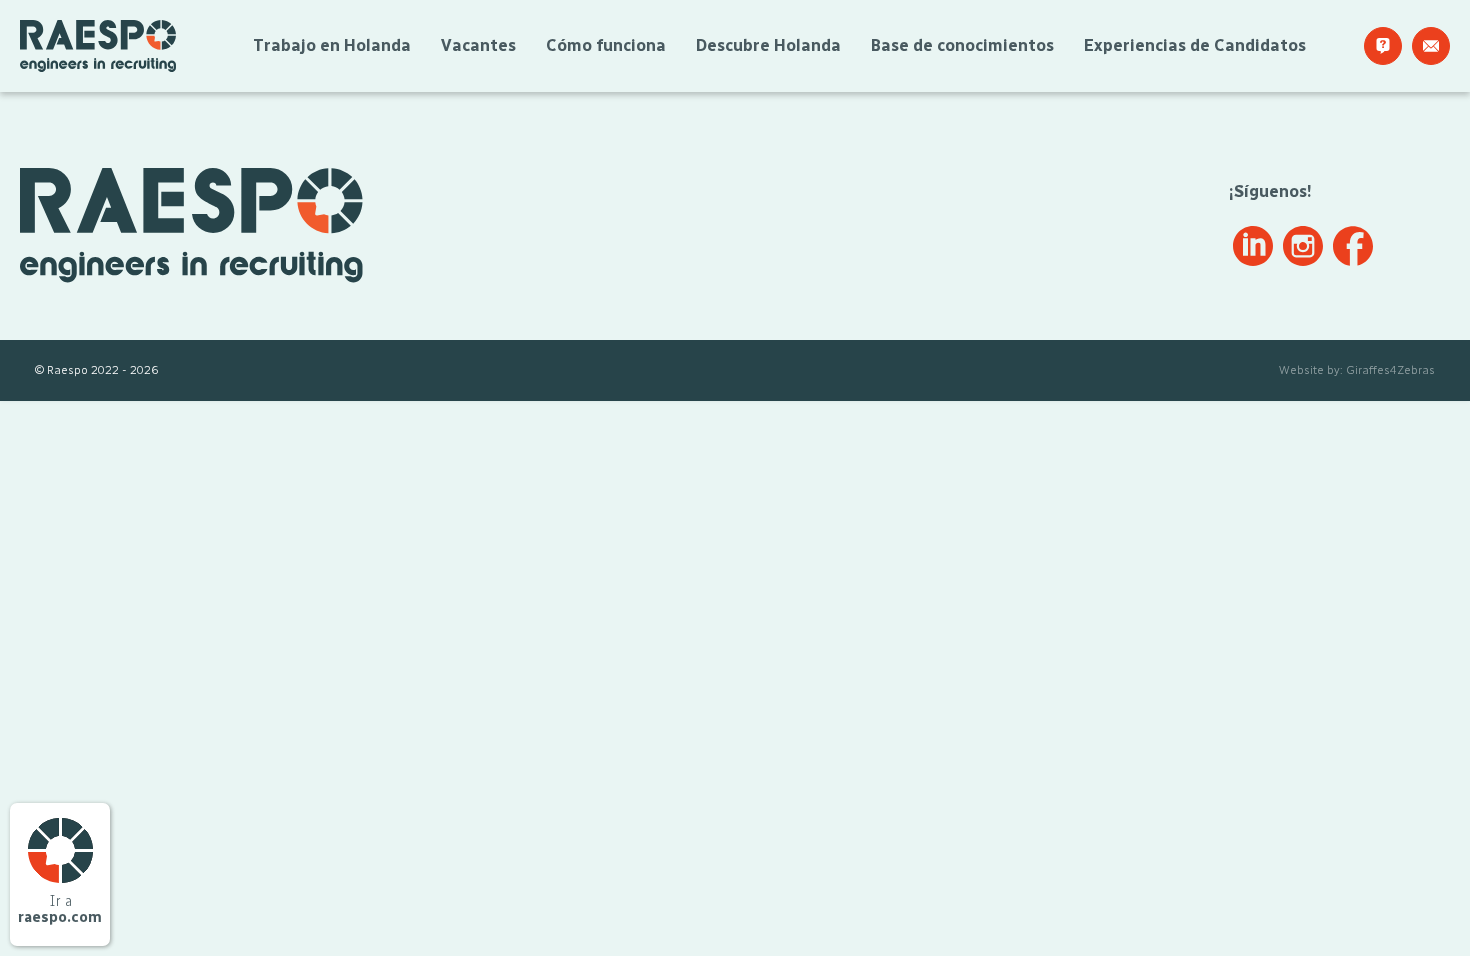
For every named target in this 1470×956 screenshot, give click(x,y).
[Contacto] (1431, 46)
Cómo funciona (606, 45)
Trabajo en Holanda (332, 45)
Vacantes (478, 45)
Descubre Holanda (768, 45)
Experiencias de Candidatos (1195, 45)
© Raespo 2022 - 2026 (96, 370)
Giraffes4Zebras (1390, 370)
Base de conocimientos (962, 45)
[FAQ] (1383, 46)
